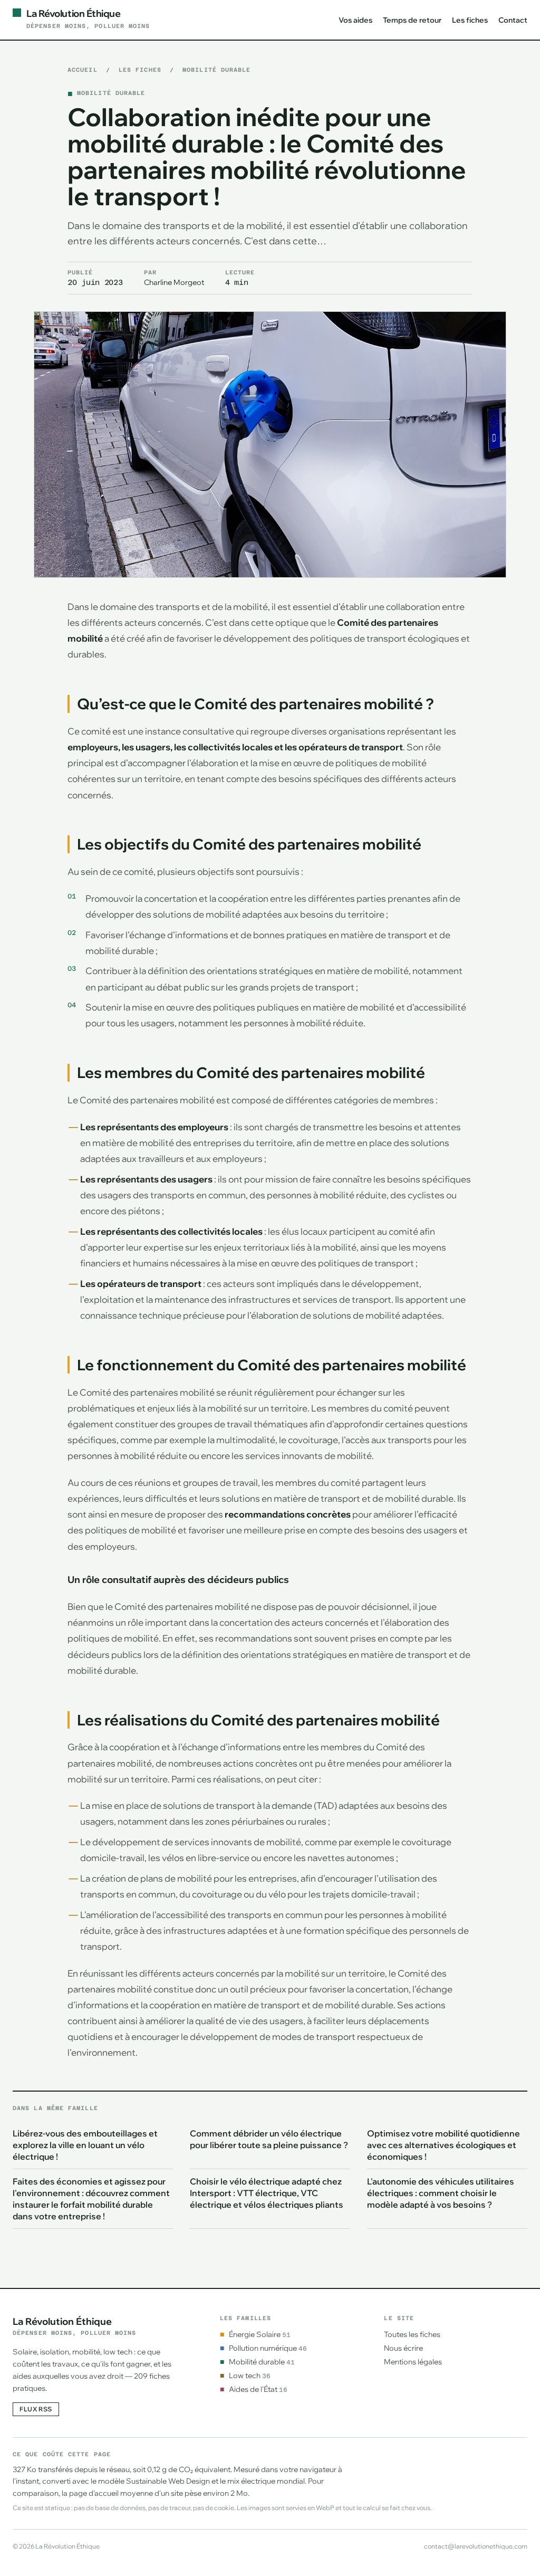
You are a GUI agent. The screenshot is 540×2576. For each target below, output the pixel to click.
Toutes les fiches (412, 2334)
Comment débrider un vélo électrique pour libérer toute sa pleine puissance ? (269, 2139)
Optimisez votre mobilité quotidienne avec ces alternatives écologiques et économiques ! (443, 2145)
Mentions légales (413, 2362)
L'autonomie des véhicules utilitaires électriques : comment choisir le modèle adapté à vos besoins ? (441, 2193)
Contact (513, 20)
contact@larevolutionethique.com (476, 2546)
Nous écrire (403, 2348)
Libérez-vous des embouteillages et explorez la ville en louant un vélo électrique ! (85, 2145)
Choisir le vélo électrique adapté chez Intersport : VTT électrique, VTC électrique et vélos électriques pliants (267, 2193)
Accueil (83, 70)
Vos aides (355, 20)
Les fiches (470, 20)
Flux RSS (36, 2409)
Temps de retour (412, 20)
